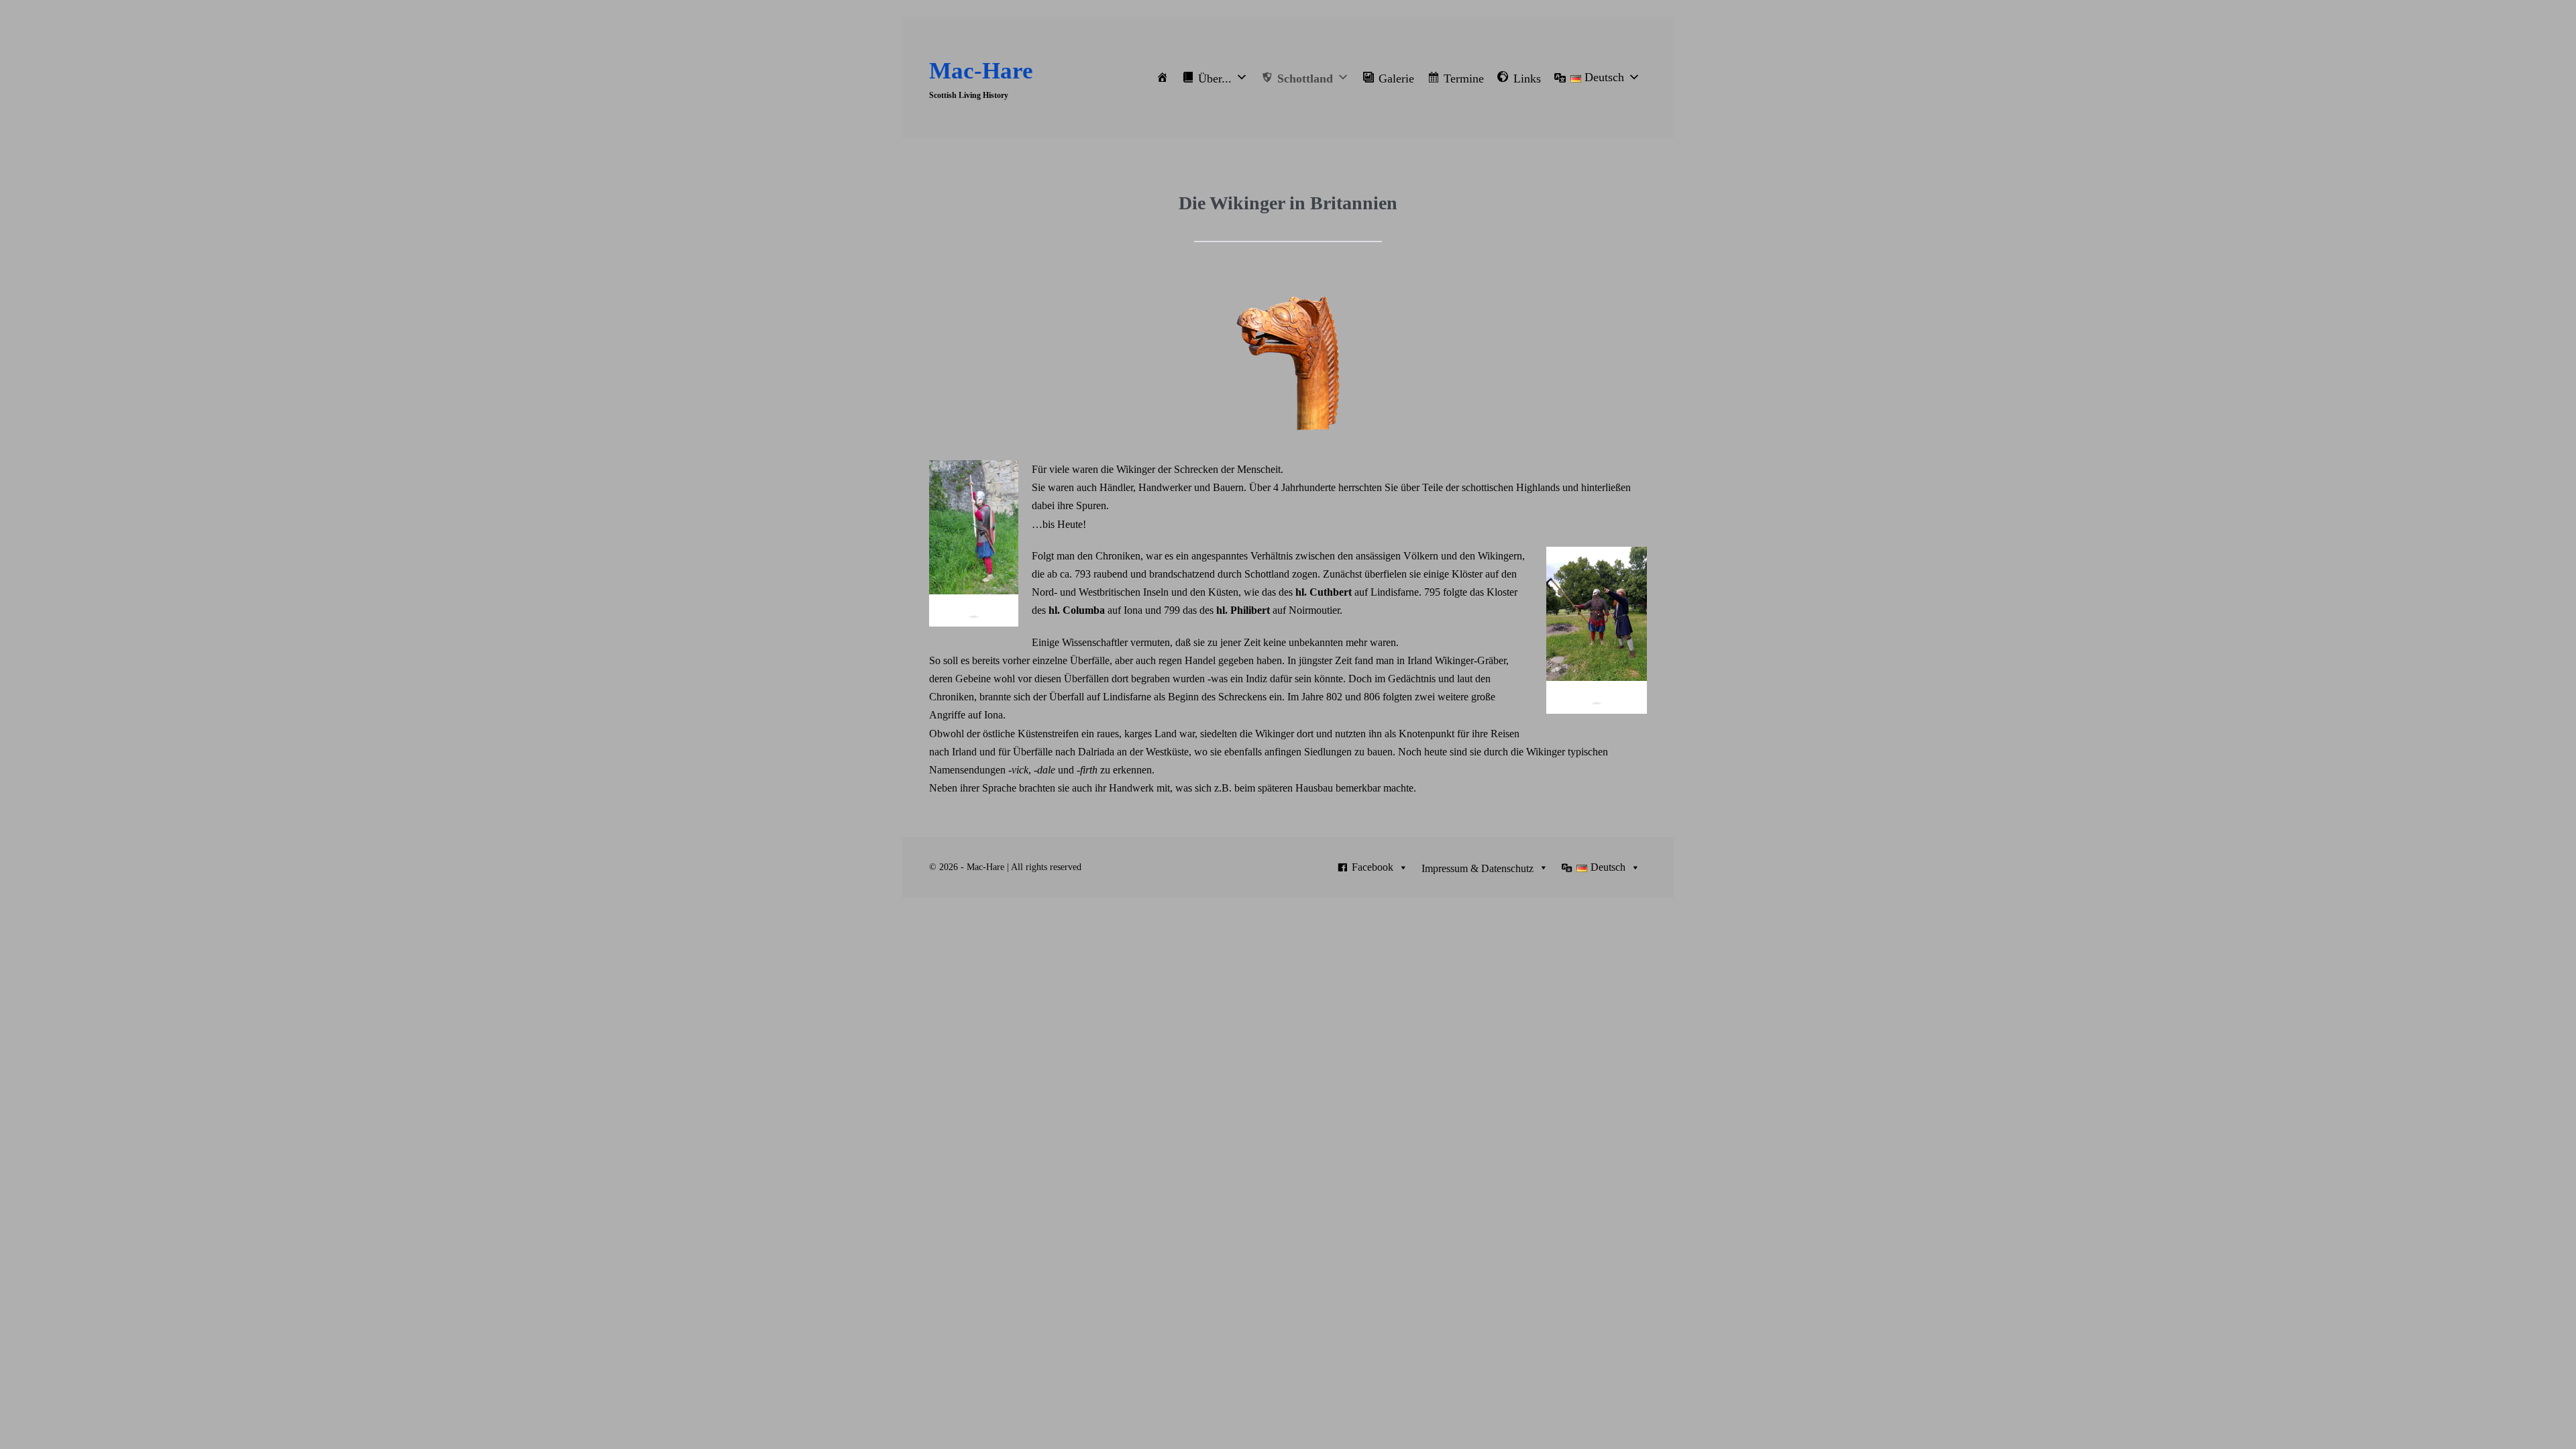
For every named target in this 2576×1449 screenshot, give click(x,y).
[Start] (1163, 77)
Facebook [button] (1373, 867)
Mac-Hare (981, 71)
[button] (1215, 77)
